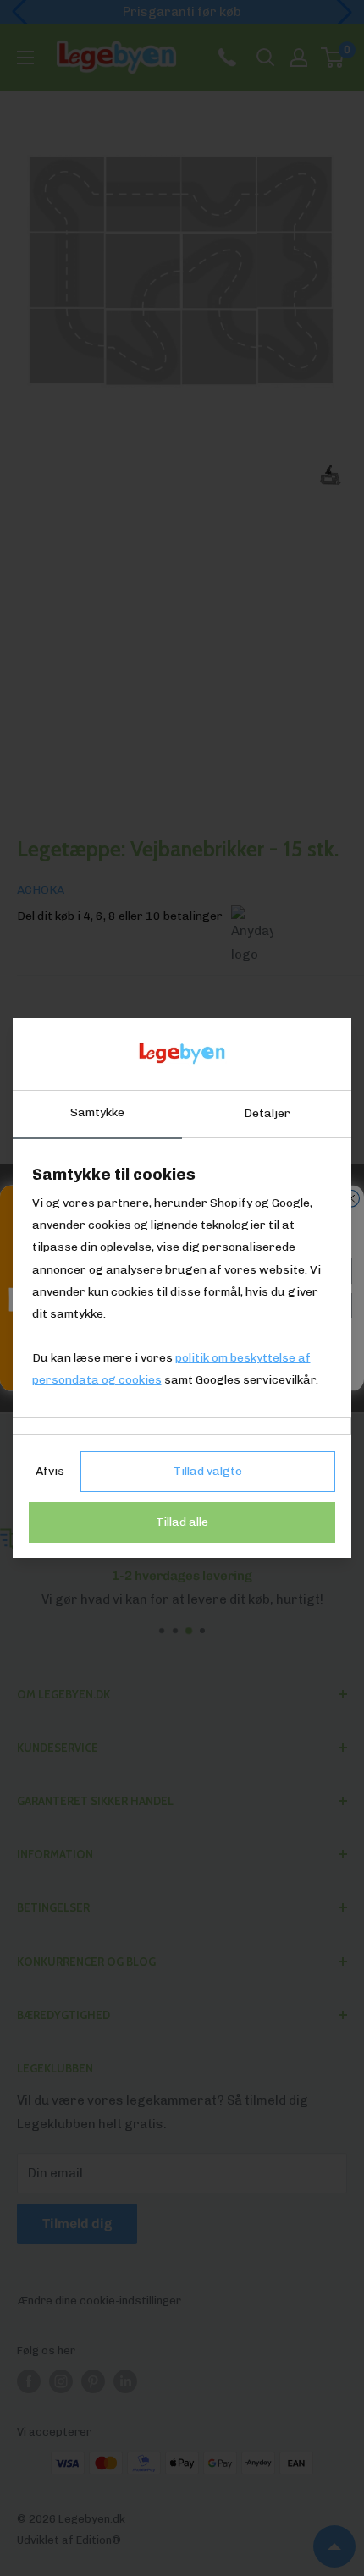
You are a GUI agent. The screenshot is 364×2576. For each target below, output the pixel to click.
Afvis (50, 1471)
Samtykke (97, 1112)
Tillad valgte (208, 1471)
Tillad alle (182, 1522)
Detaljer (267, 1113)
